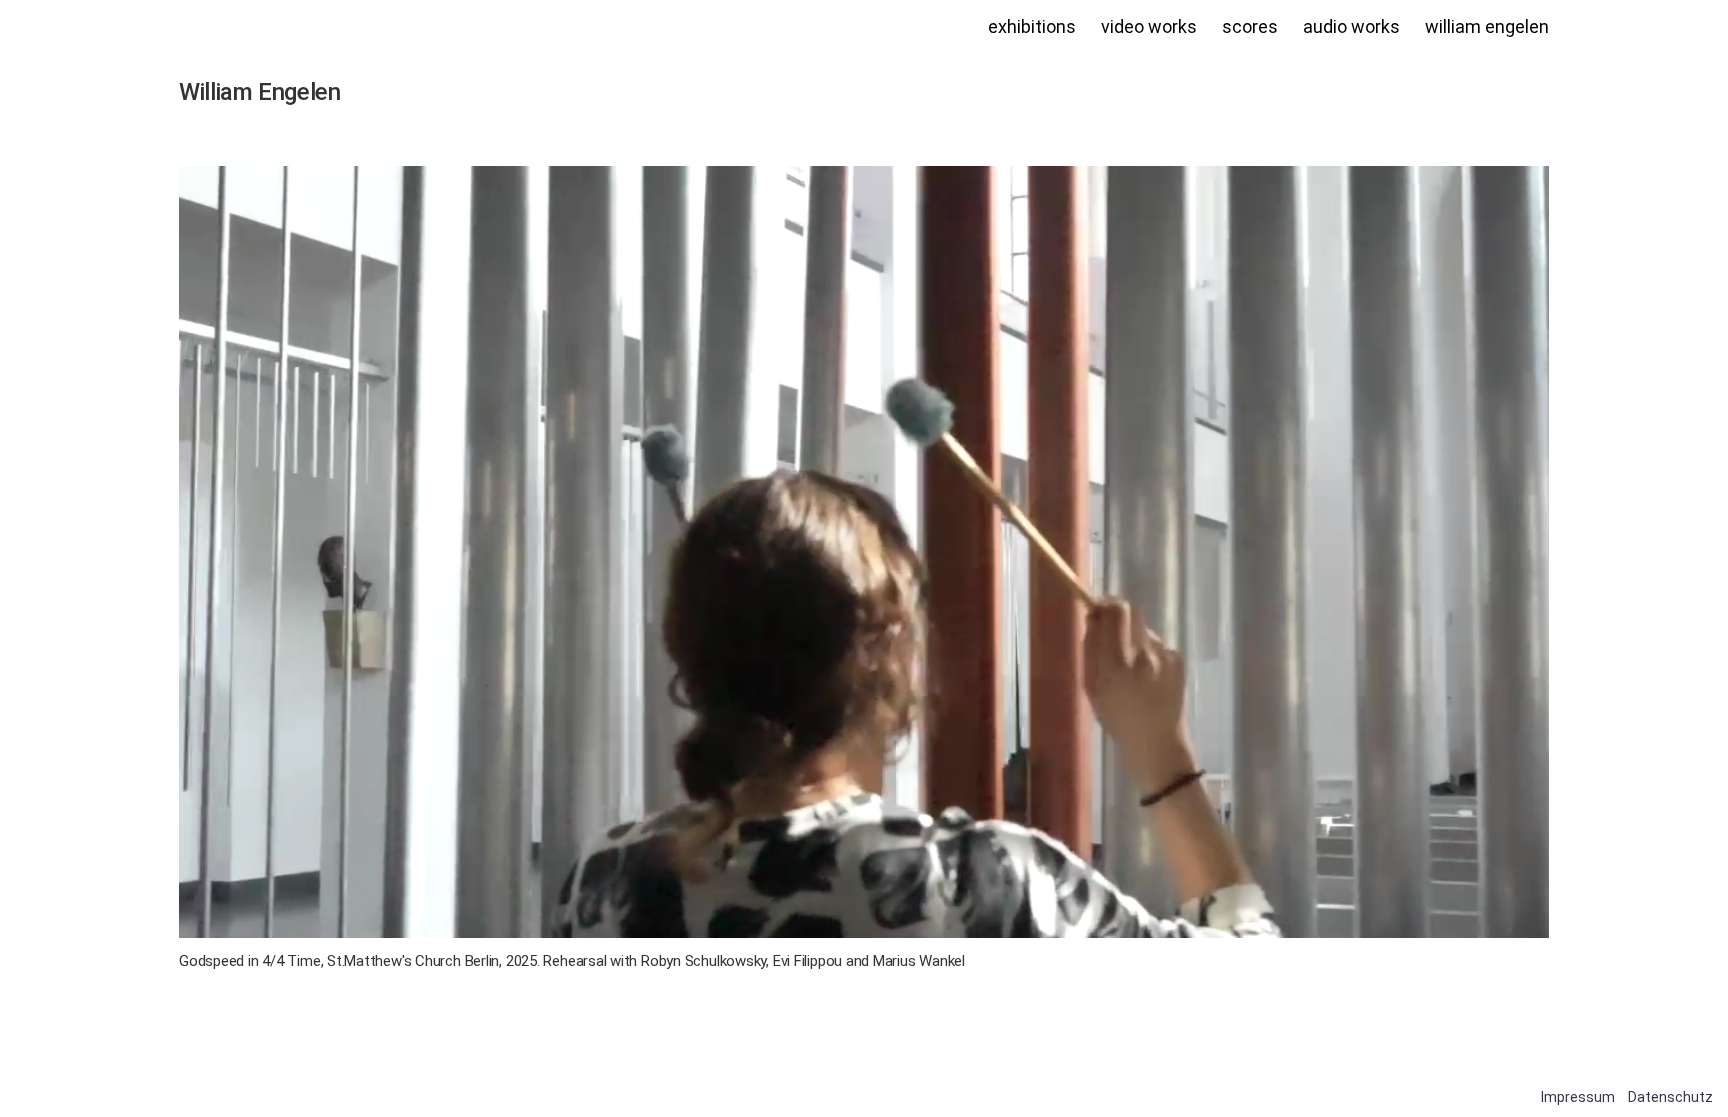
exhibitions (1032, 26)
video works (1149, 26)
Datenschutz (1670, 1097)
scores (1250, 26)
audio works (1351, 26)
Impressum (1578, 1097)
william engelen (1487, 26)
